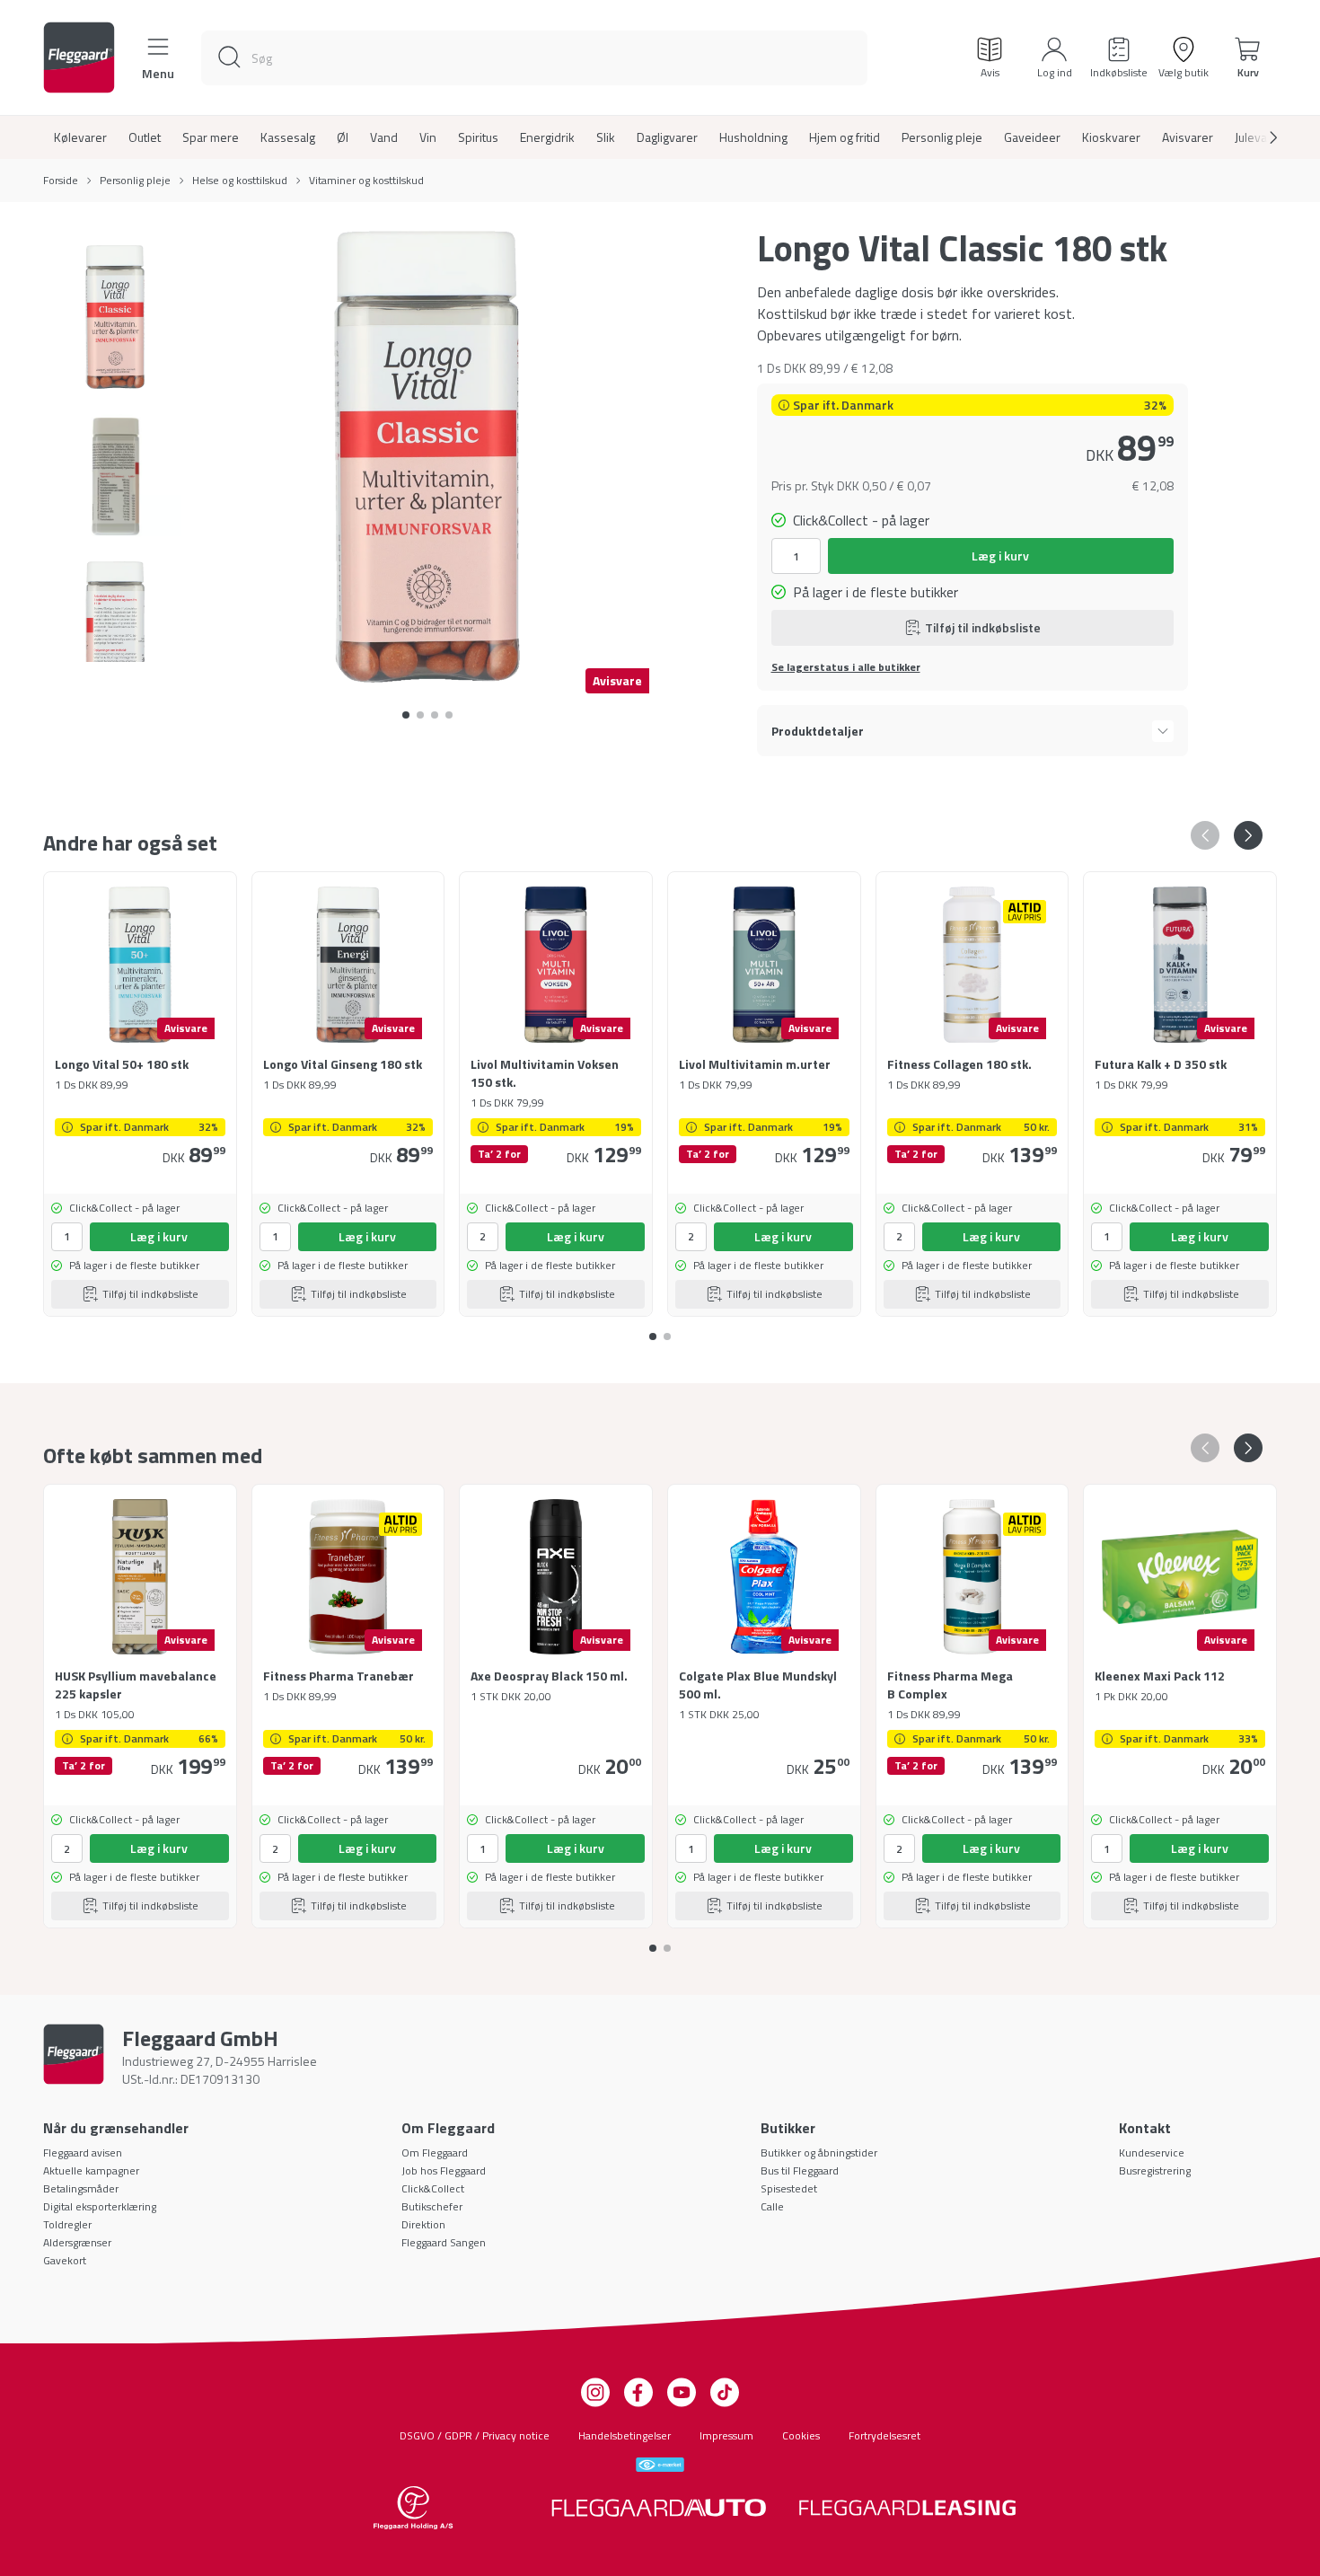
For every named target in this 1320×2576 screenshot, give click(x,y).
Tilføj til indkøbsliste (983, 627)
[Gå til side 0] (406, 715)
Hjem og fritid (845, 137)
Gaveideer (1032, 137)
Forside (61, 181)
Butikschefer (432, 2206)
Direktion (423, 2224)
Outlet (145, 137)
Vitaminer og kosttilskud (366, 181)
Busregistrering (1155, 2170)
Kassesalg (288, 137)
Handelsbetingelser (625, 2435)
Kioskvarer (1111, 137)
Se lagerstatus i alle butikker (846, 667)
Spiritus (478, 137)
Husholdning (753, 137)
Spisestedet (789, 2188)
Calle (772, 2206)
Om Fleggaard (435, 2153)
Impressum (726, 2435)
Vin (428, 137)
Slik (606, 137)
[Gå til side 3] (449, 715)
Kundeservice (1152, 2153)
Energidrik (547, 137)
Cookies (801, 2435)
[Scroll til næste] (1259, 137)
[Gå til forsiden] (79, 57)
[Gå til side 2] (435, 715)
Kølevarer (80, 137)
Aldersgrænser (77, 2242)
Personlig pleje (942, 137)
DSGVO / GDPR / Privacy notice (475, 2435)
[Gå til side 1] (420, 715)
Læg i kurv (1000, 556)
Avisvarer (1188, 137)
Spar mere (211, 137)
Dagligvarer (667, 137)
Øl (343, 137)
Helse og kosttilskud (240, 181)
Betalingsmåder (81, 2188)
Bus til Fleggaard (800, 2170)
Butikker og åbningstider (819, 2153)
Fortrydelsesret (884, 2435)
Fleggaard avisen (83, 2153)
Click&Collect (433, 2188)
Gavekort (65, 2260)
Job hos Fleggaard (444, 2170)
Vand (384, 137)
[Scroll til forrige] (1205, 835)
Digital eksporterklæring (100, 2206)
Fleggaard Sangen (444, 2242)
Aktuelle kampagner (91, 2170)
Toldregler (67, 2224)
